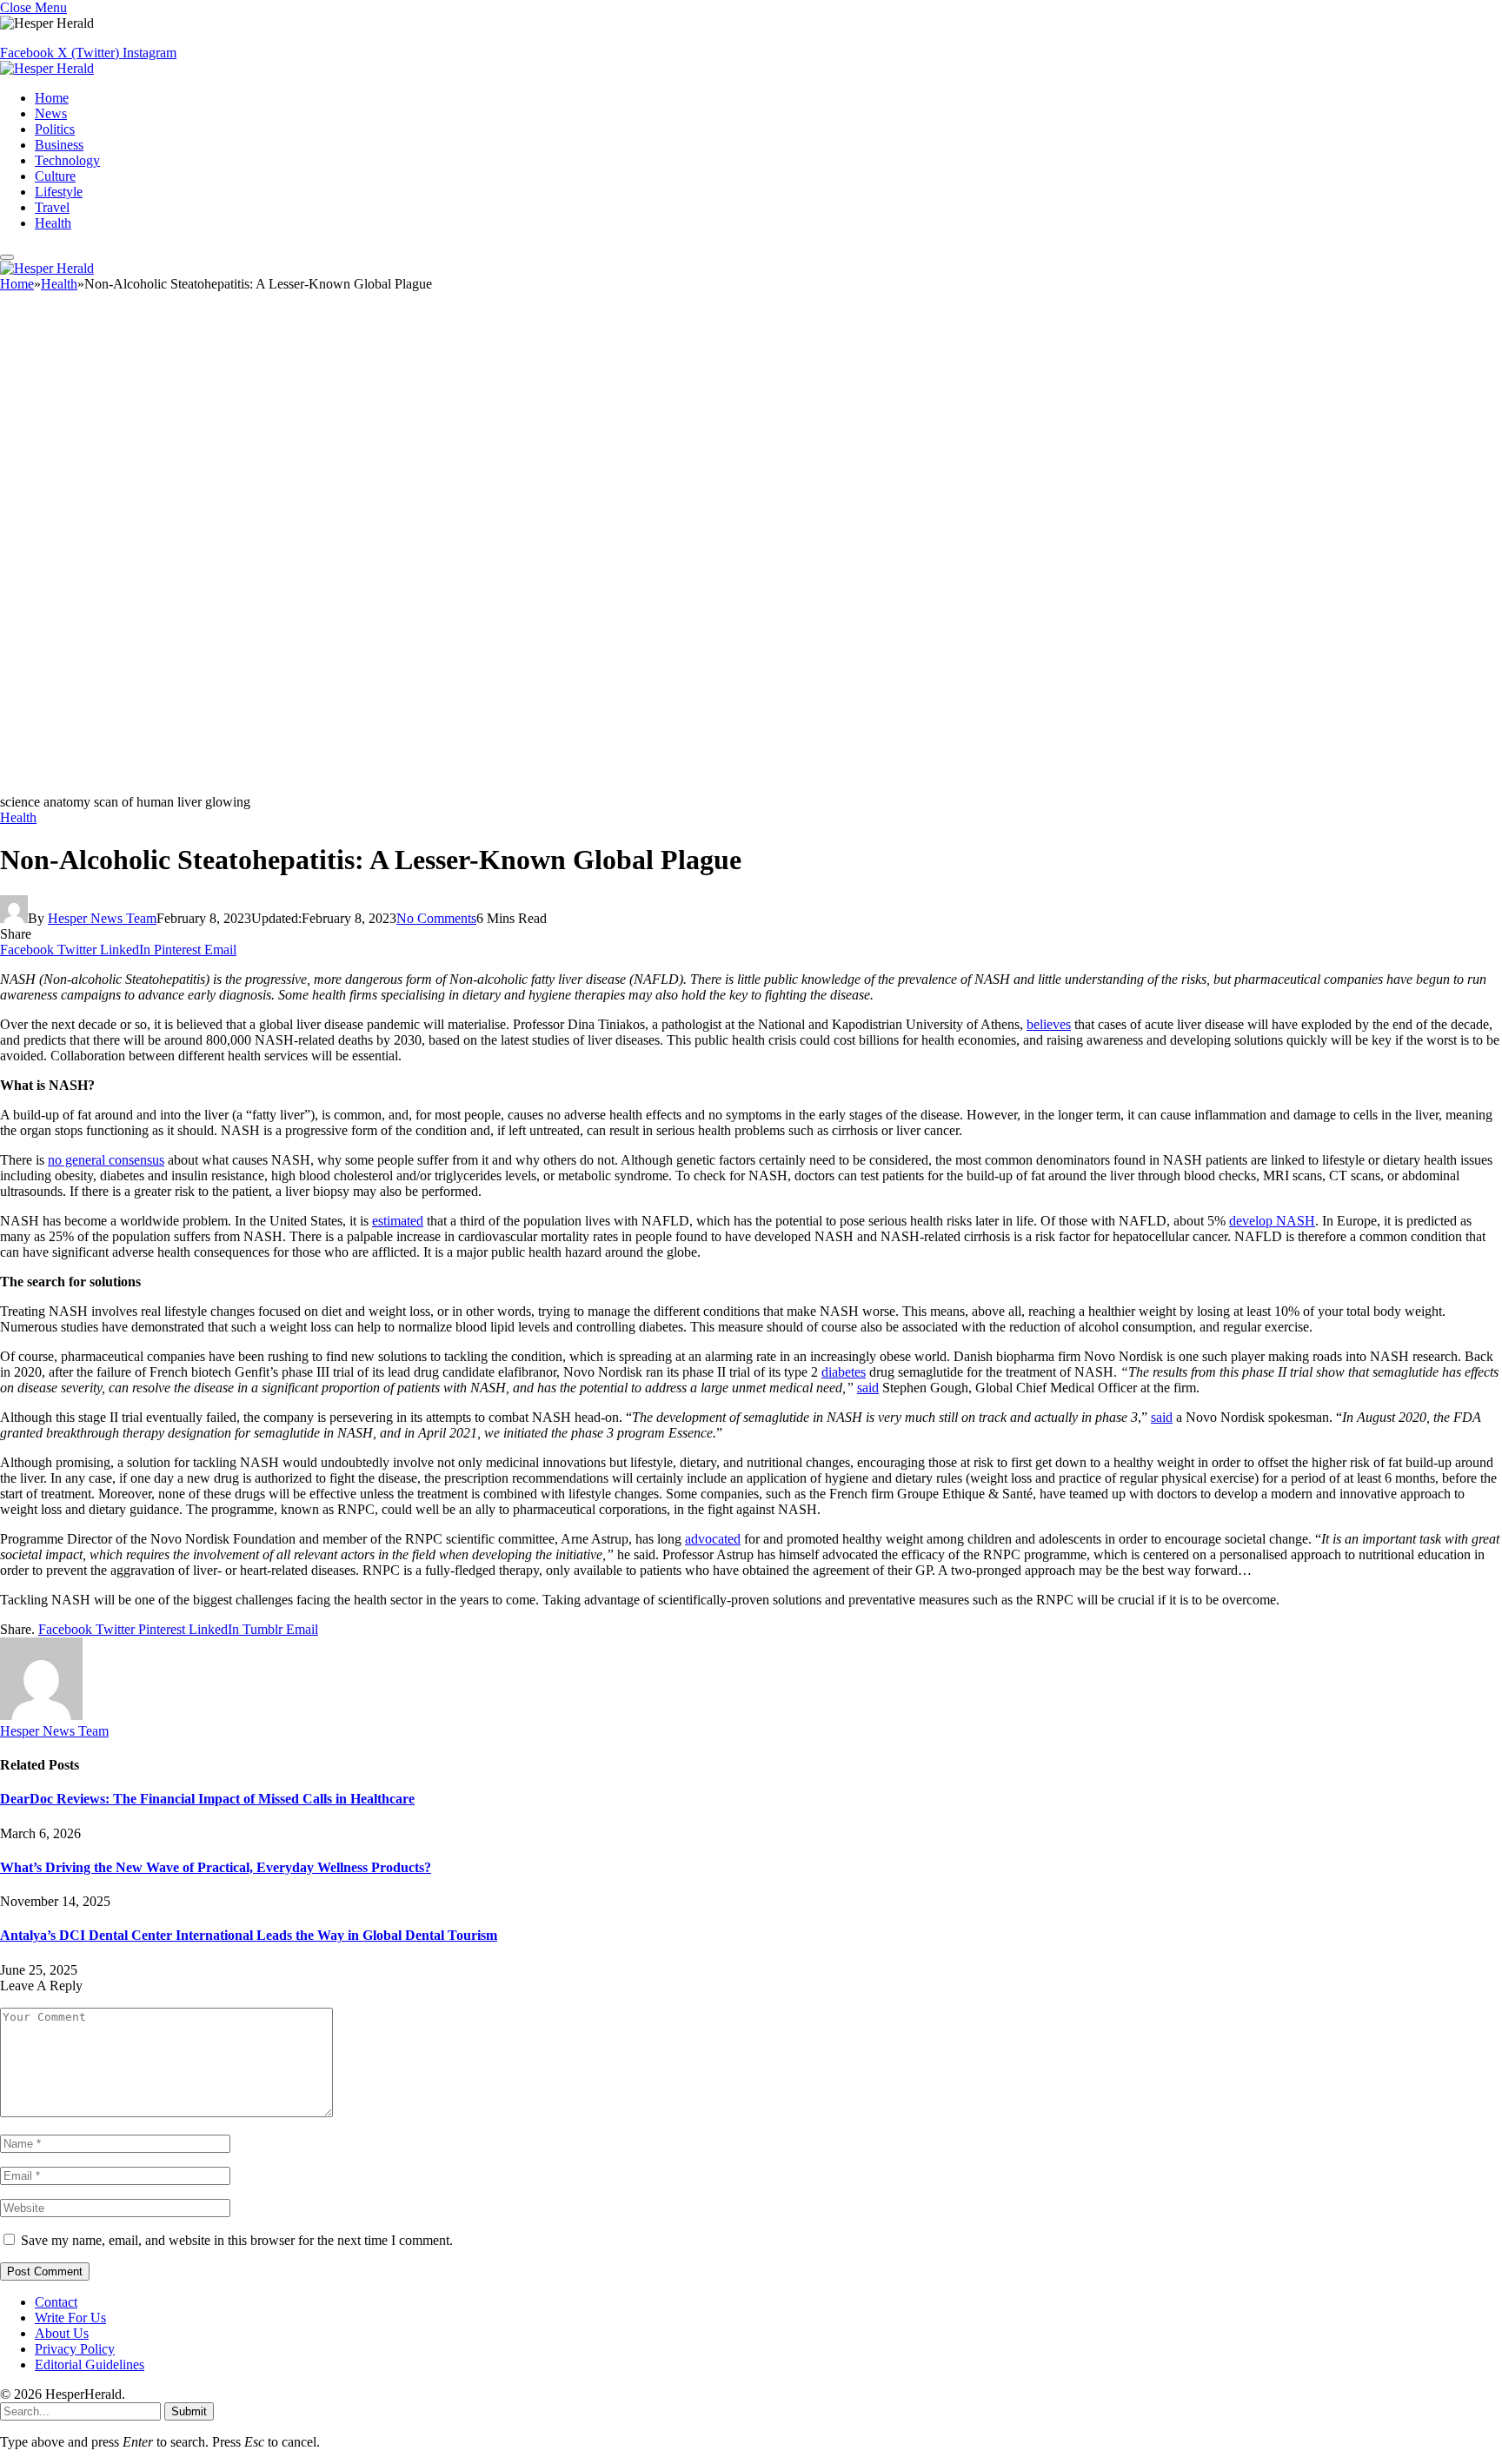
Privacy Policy (75, 2349)
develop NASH (1272, 1221)
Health (53, 223)
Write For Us (70, 2318)
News (51, 113)
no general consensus (106, 1160)
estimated (398, 1221)
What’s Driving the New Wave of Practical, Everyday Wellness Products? (216, 1867)
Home (52, 98)
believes (1049, 1024)
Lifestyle (59, 192)
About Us (62, 2333)
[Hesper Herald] (47, 68)
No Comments (436, 918)
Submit (189, 2411)
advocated (713, 1539)
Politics (55, 129)
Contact (56, 2302)
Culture (55, 176)
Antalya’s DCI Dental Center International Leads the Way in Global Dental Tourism (249, 1935)
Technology (67, 160)
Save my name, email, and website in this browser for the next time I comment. (237, 2240)
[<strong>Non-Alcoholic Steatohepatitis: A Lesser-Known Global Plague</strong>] (522, 786)
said (868, 1388)
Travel (52, 207)
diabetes (844, 1372)
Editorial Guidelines (90, 2364)
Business (59, 145)
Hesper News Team (102, 918)
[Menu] (7, 257)
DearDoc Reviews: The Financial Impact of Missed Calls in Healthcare (207, 1799)
